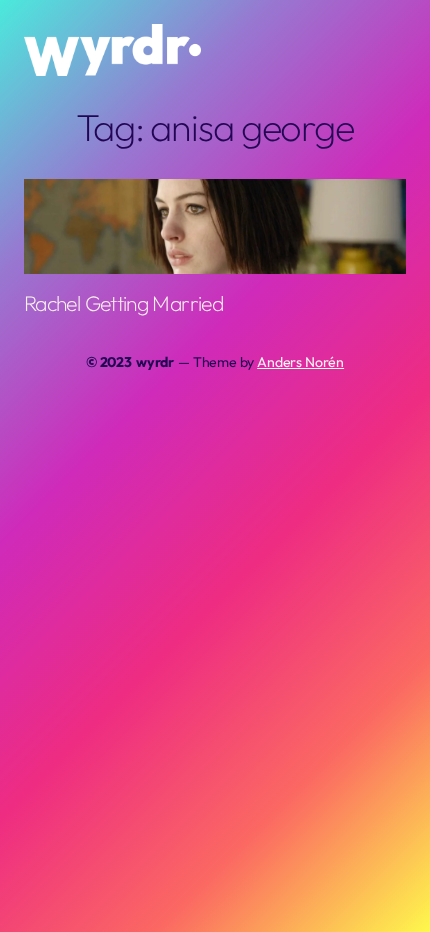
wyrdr (155, 362)
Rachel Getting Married (123, 304)
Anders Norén (300, 362)
